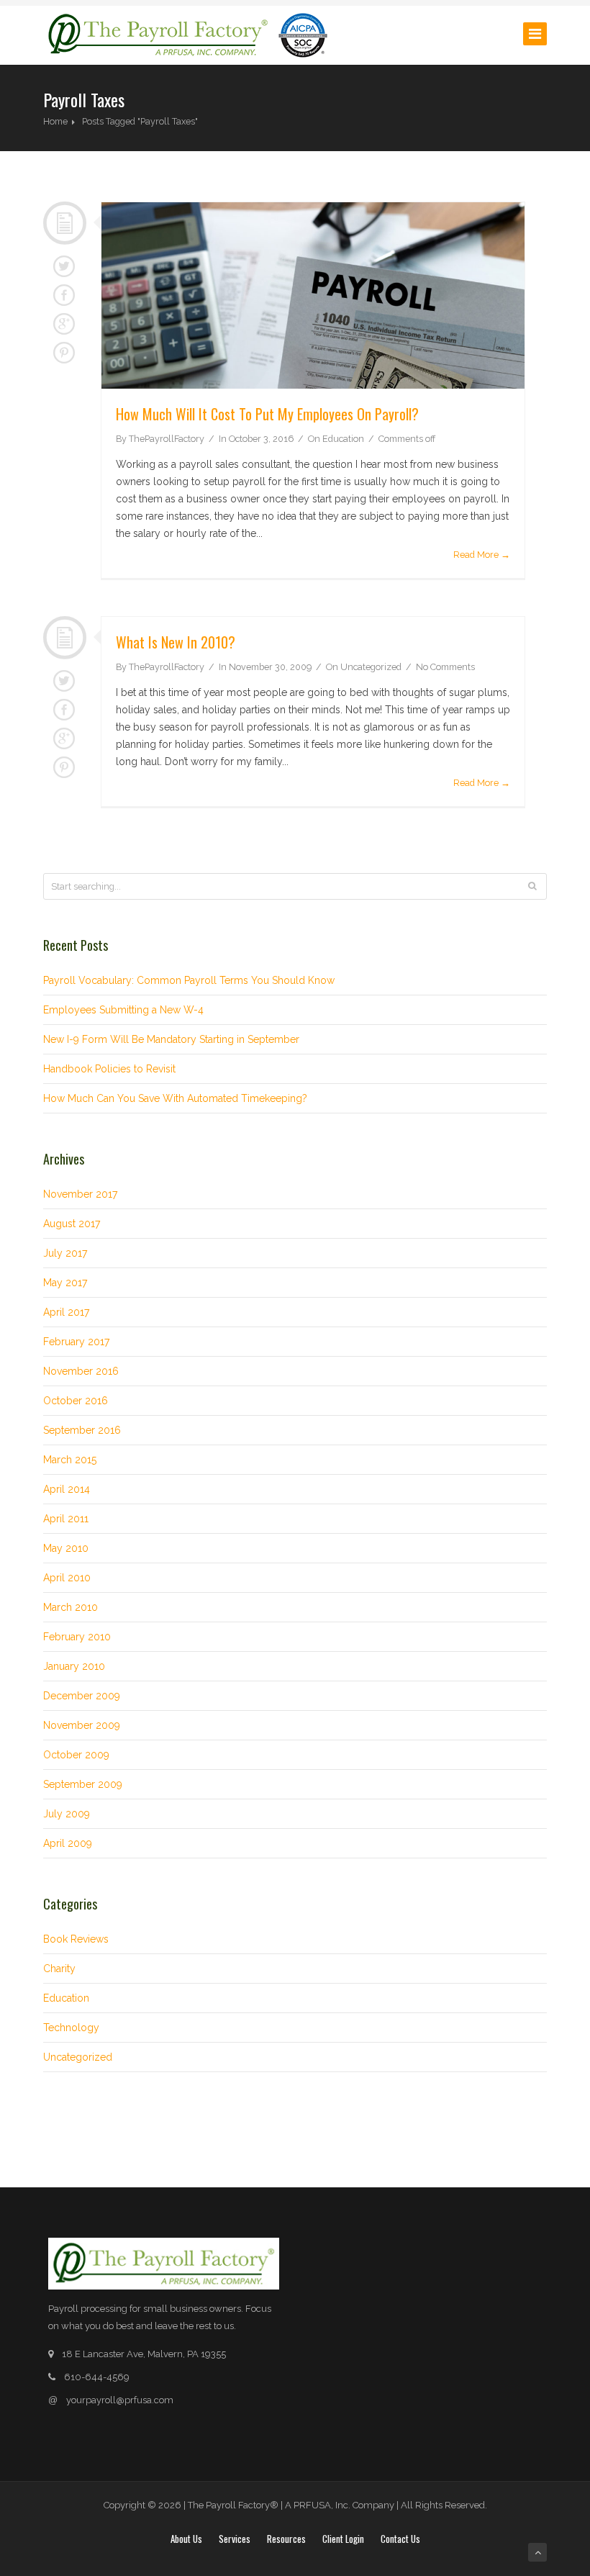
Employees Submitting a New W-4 (123, 1010)
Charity (59, 1969)
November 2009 (82, 1725)
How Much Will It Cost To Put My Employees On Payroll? (267, 414)
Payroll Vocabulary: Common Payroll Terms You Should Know (189, 980)
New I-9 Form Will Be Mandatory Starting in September (171, 1039)
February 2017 (76, 1342)
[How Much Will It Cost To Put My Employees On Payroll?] (313, 295)
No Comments (445, 667)
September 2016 (82, 1430)
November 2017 (80, 1194)
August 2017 (72, 1224)
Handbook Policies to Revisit (109, 1069)
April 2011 (66, 1519)
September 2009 (83, 1784)
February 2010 (77, 1637)
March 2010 (71, 1607)
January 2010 (74, 1666)
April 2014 (67, 1489)
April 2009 (68, 1843)
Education (343, 439)
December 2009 (82, 1696)
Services (235, 2539)
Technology (71, 2028)
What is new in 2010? (176, 642)
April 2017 (66, 1312)
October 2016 (76, 1401)
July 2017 (65, 1253)
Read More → (482, 555)
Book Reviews (76, 1939)
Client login (343, 2539)
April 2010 (67, 1578)
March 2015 (70, 1460)
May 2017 (65, 1283)
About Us (186, 2539)
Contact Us (400, 2539)
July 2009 (67, 1814)
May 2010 (66, 1548)
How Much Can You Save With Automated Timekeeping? (175, 1098)
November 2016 (81, 1371)
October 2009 (76, 1755)
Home (55, 121)
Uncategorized (371, 667)
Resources (286, 2539)
